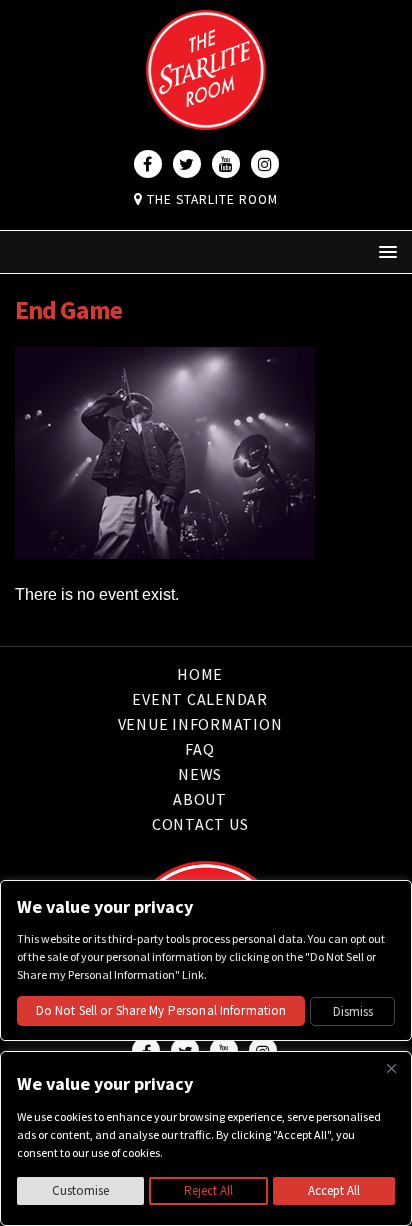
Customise (80, 1190)
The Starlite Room (210, 199)
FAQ (199, 749)
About (200, 799)
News (200, 774)
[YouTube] (226, 164)
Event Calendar (200, 699)
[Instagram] (265, 164)
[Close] (391, 1068)
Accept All (334, 1190)
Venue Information (200, 724)
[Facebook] (148, 164)
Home (200, 675)
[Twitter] (187, 164)
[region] (206, 1138)
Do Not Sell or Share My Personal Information (161, 1010)
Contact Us (200, 824)
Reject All (208, 1190)
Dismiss (353, 1011)
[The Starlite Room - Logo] (206, 116)
